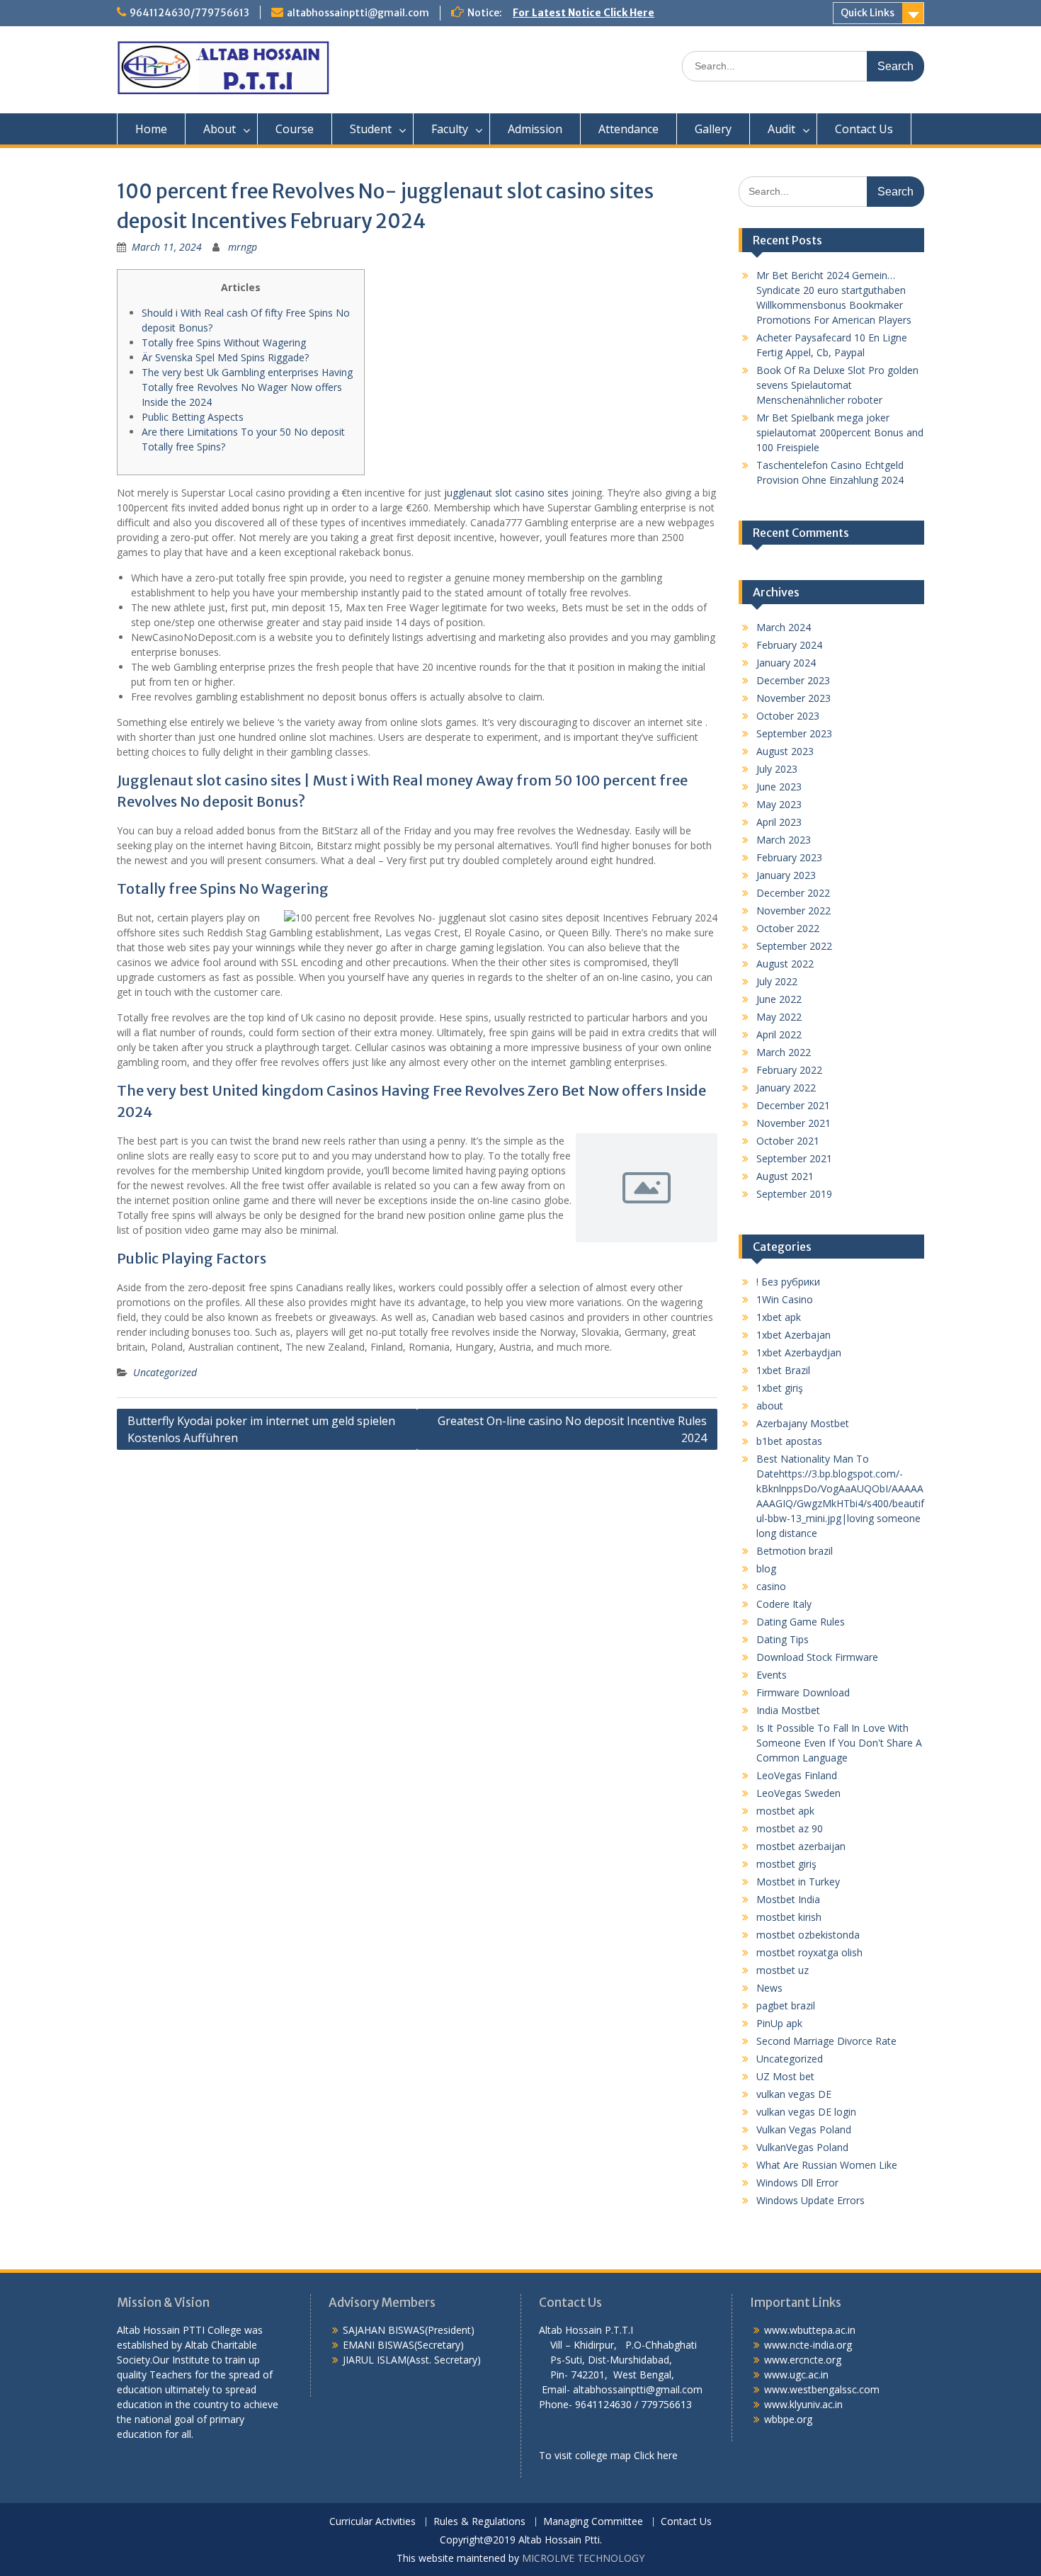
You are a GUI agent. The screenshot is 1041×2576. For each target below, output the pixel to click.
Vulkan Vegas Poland (804, 2129)
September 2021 (794, 1158)
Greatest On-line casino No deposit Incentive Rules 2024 (572, 1429)
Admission (535, 129)
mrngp (243, 247)
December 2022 (793, 893)
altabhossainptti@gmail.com (358, 13)
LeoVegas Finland (797, 1775)
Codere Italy (784, 1604)
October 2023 (788, 716)
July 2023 (777, 769)
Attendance (628, 129)
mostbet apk (785, 1811)
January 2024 (786, 663)
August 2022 (785, 964)
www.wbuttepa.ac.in (810, 2330)
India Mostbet (788, 1710)
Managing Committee (593, 2522)
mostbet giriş (786, 1864)
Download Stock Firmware (817, 1657)
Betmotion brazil (795, 1551)
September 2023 (794, 733)
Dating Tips (783, 1639)
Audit (781, 129)
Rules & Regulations (479, 2522)
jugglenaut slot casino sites (506, 493)
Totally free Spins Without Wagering (224, 342)
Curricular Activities (372, 2522)
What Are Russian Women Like (827, 2165)
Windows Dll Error (797, 2183)
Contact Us (864, 129)
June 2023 (779, 787)
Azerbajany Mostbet (803, 1423)
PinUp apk (779, 2023)
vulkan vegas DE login (806, 2112)
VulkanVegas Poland (802, 2147)
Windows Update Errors (810, 2200)
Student (371, 129)
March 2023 (784, 840)
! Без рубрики (788, 1282)
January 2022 (786, 1088)
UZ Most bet (785, 2076)
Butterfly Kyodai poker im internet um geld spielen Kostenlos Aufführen (261, 1429)
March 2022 (784, 1052)
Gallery (713, 129)
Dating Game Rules (801, 1622)
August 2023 (785, 751)
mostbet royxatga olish (809, 1952)
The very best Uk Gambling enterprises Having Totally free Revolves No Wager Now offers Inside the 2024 (247, 387)
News (769, 1988)
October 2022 (788, 928)
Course (295, 129)
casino (771, 1586)
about (770, 1406)
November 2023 (793, 698)
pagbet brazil (786, 2005)
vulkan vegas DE (794, 2094)
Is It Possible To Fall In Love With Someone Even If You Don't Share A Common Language (839, 1743)
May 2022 (779, 1017)
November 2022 (793, 910)
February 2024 (789, 645)
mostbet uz (783, 1970)
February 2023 (789, 857)
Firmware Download (803, 1692)
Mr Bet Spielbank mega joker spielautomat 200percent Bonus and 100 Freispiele (840, 432)
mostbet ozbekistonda (808, 1935)
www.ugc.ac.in (796, 2374)
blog (766, 1568)
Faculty (450, 129)
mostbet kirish (789, 1917)
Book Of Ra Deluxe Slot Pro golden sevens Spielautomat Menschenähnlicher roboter (837, 385)
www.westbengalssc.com (822, 2389)
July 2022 (777, 981)
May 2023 (779, 804)
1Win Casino (785, 1299)
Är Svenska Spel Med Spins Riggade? (225, 357)
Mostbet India (788, 1899)
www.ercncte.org (803, 2360)
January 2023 (786, 875)
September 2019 (794, 1194)
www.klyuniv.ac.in (803, 2404)
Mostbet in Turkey (798, 1882)
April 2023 (779, 822)
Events (772, 1675)
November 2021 (793, 1123)
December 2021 (793, 1105)
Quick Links (868, 13)
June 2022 (779, 999)
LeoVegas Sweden (798, 1793)
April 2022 (779, 1034)
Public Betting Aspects (193, 417)
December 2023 (793, 680)
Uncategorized (165, 1372)
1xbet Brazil (783, 1370)
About (220, 129)
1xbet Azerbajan (793, 1335)
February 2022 (789, 1070)
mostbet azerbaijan (801, 1846)
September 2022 (794, 946)
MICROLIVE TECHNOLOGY (583, 2558)
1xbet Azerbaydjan (799, 1352)
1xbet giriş (780, 1388)
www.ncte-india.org (808, 2345)
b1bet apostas (789, 1441)
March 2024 (784, 627)
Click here (656, 2455)
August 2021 (785, 1176)
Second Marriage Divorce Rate (826, 2041)
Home (151, 129)
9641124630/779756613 (189, 13)
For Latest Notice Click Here (584, 13)
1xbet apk (779, 1317)
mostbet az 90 (790, 1828)
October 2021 (788, 1141)
